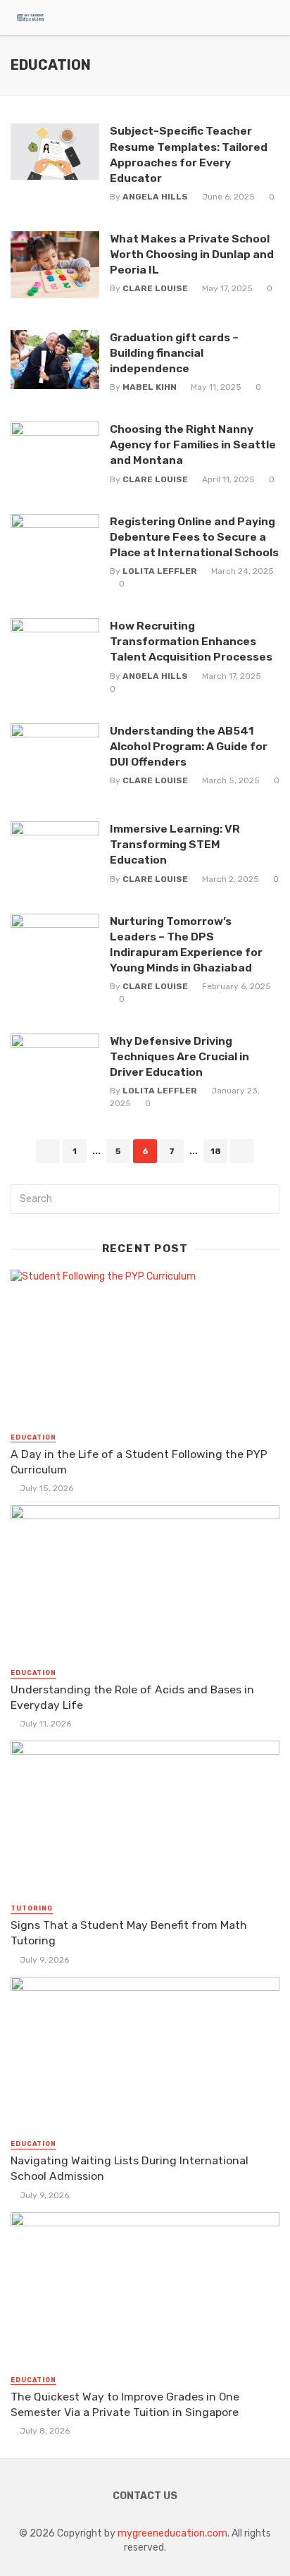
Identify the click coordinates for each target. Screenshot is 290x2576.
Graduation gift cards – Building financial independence (174, 353)
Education (33, 1437)
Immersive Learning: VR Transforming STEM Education (175, 844)
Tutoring (32, 1908)
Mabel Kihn (150, 387)
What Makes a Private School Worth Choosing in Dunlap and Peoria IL (192, 254)
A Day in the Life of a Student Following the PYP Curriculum (139, 1462)
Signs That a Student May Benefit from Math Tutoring (129, 1933)
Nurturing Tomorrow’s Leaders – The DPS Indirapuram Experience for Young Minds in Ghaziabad (186, 944)
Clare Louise (155, 288)
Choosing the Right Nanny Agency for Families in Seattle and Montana (193, 444)
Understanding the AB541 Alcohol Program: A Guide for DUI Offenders (189, 746)
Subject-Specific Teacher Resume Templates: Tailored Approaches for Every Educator (189, 154)
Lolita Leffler (160, 571)
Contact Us (145, 2496)
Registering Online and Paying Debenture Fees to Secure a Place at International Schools (194, 537)
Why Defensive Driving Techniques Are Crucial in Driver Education (179, 1056)
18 (216, 1151)
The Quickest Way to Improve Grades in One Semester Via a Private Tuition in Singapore (125, 2404)
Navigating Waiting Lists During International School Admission (130, 2168)
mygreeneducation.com (172, 2533)
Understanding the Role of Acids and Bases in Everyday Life (132, 1697)
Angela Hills (155, 197)
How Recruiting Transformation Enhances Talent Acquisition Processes (191, 641)
